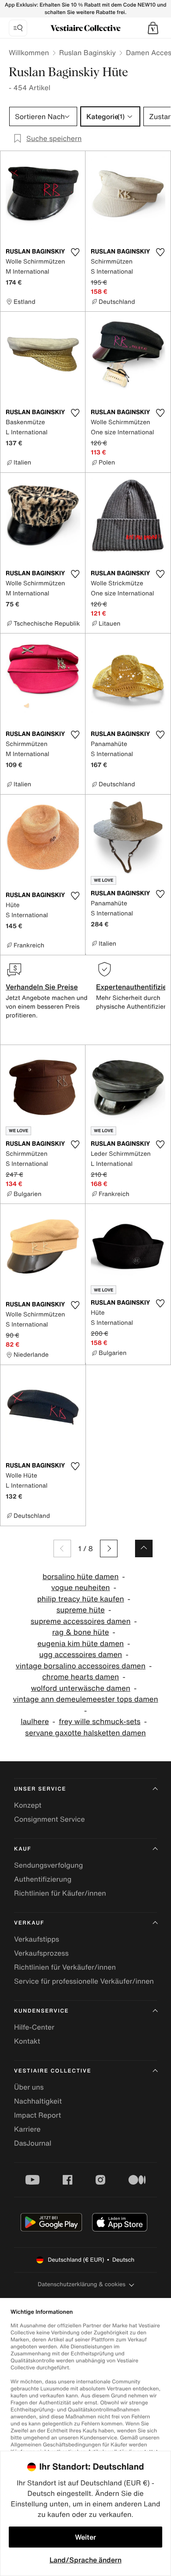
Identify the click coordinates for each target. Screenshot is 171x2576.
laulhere (35, 1722)
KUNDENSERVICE (41, 2011)
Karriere (27, 2129)
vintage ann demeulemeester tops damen (85, 1699)
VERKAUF (29, 1923)
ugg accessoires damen (80, 1655)
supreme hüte (81, 1610)
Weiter (85, 2537)
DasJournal (33, 2143)
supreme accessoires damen (81, 1621)
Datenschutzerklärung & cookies (82, 2284)
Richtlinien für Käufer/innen (60, 1893)
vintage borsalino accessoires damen (81, 1666)
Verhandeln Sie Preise (42, 987)
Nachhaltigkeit (38, 2101)
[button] (153, 28)
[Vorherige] (62, 1548)
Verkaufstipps (37, 1939)
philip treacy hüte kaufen (81, 1599)
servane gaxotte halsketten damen (85, 1733)
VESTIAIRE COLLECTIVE (53, 2071)
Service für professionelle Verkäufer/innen (84, 1981)
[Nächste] (109, 1548)
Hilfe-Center (34, 2027)
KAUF (23, 1849)
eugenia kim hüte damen (80, 1644)
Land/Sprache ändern (85, 2560)
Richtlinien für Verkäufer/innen (65, 1967)
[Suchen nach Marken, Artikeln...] (18, 28)
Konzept (28, 1805)
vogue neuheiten (81, 1588)
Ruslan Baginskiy (88, 53)
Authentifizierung (43, 1879)
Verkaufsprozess (41, 1953)
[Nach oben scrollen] (144, 1548)
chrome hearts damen (80, 1677)
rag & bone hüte (81, 1632)
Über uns (29, 2087)
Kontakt (27, 2041)
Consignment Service (49, 1819)
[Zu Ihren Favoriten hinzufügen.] (75, 252)
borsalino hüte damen (81, 1577)
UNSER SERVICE (40, 1789)
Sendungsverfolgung (48, 1865)
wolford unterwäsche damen (80, 1688)
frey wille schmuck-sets (100, 1722)
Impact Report (37, 2115)
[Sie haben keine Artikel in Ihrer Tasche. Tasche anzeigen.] (153, 28)
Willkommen (29, 53)
